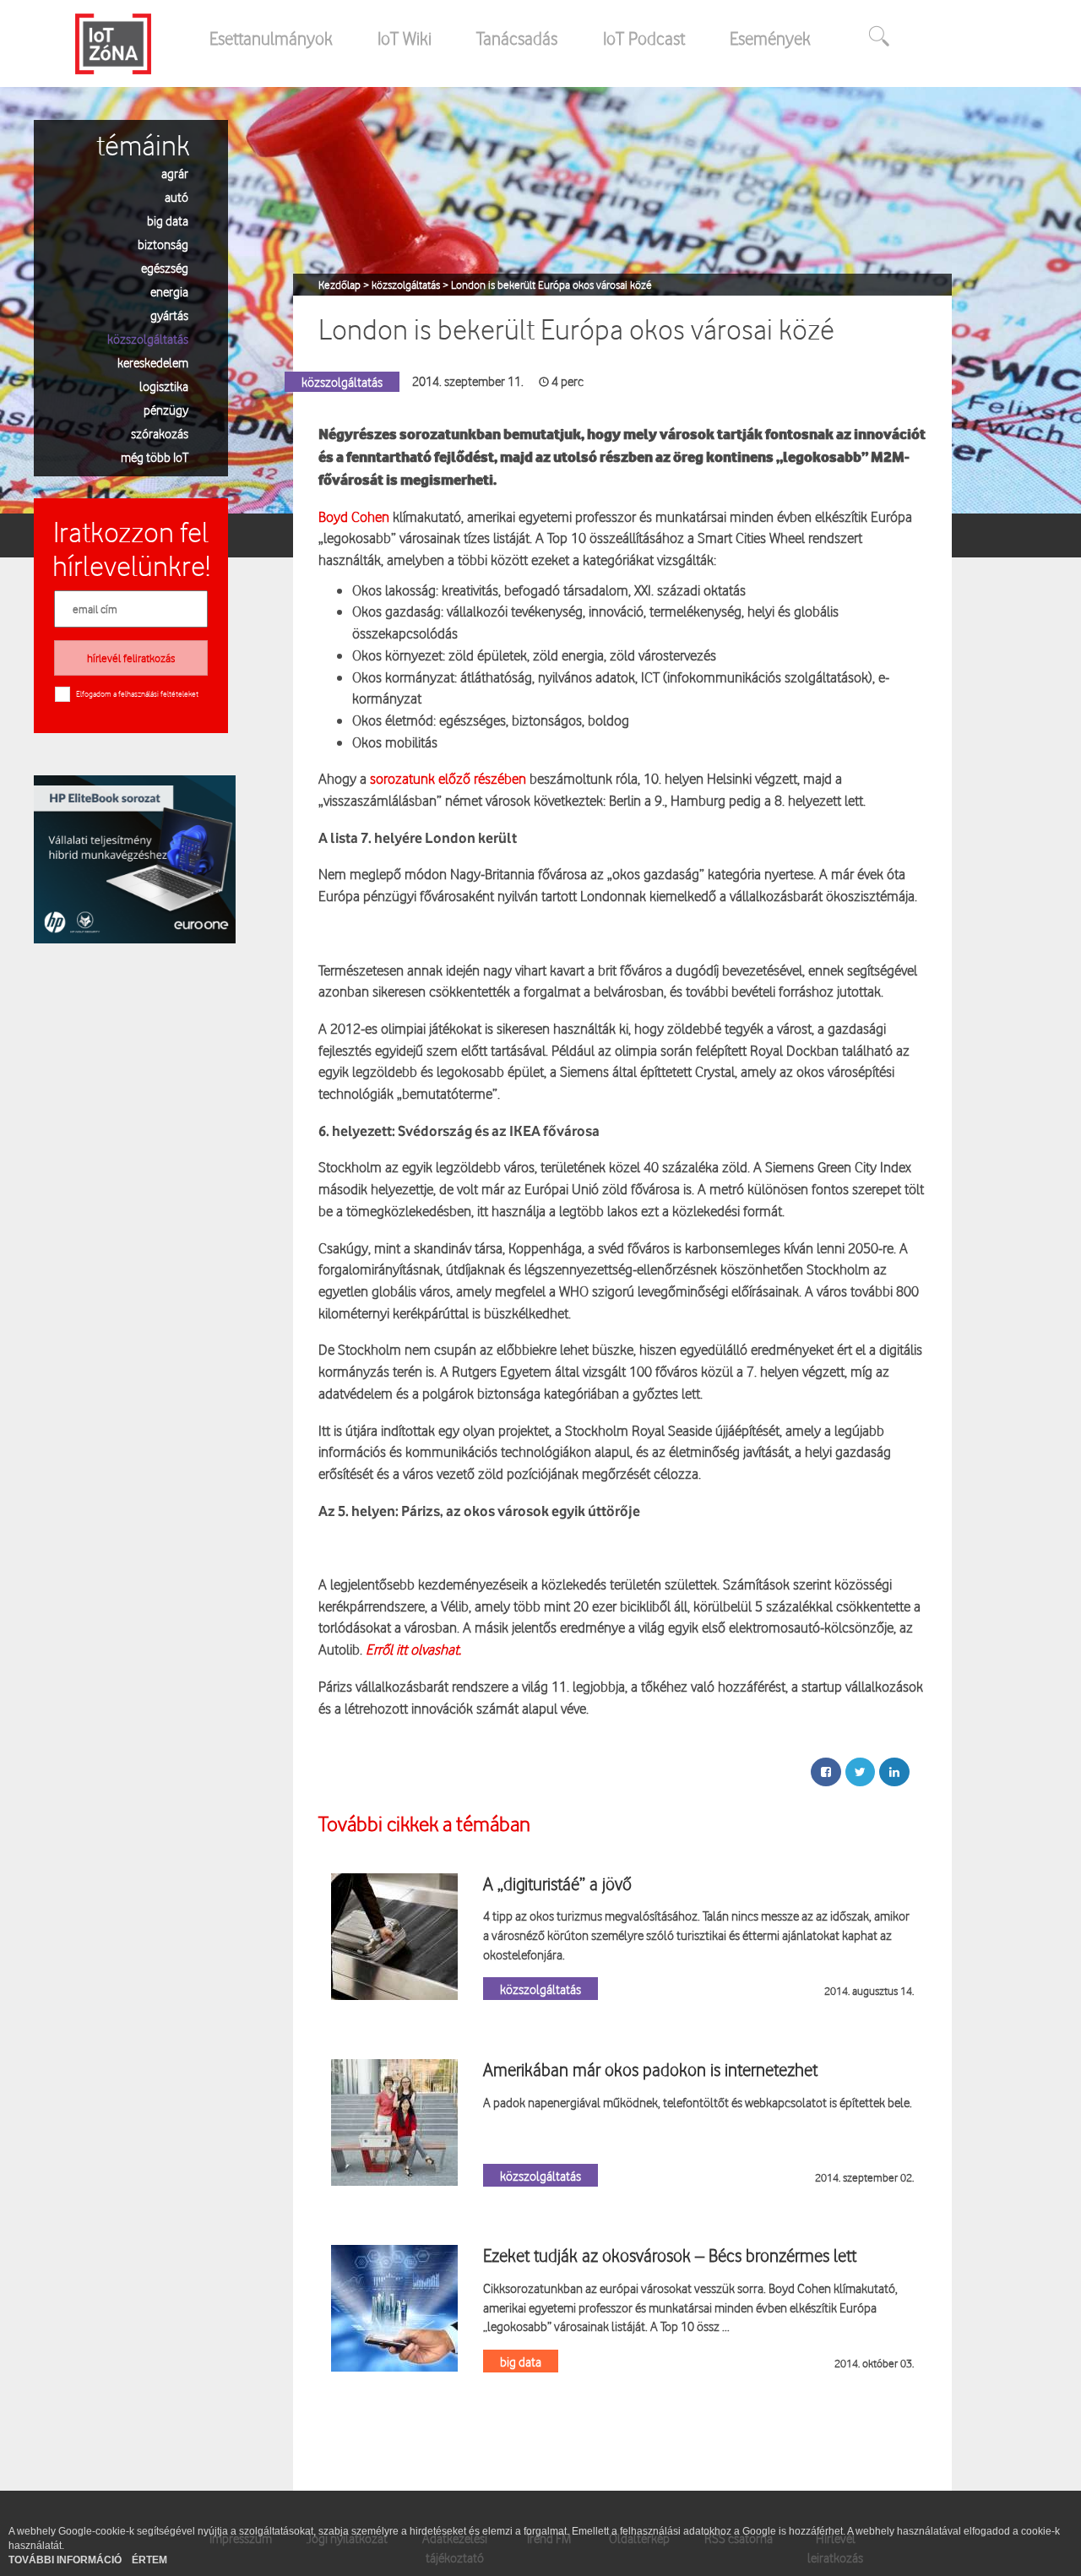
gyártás (169, 315)
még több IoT (155, 457)
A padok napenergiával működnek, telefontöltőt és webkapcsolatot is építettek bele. (698, 2102)
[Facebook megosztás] (826, 1772)
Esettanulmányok (271, 38)
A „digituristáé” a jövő (557, 1883)
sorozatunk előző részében (448, 778)
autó (177, 196)
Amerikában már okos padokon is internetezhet (650, 2069)
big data (168, 220)
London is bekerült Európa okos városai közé (551, 285)
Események (770, 38)
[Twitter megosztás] (860, 1772)
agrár (175, 173)
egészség (165, 267)
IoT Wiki (405, 38)
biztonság (163, 244)
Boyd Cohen (354, 516)
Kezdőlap (341, 285)
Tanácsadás (517, 38)
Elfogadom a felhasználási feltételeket (137, 693)
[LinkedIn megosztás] (894, 1772)
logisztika (164, 386)
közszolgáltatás (148, 338)
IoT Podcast (644, 38)
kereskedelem (153, 362)
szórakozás (160, 433)
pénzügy (166, 409)
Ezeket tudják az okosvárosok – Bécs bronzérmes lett (670, 2255)
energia (169, 291)
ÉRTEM (149, 2560)
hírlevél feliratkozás (131, 658)
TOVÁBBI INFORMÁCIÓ (66, 2560)
